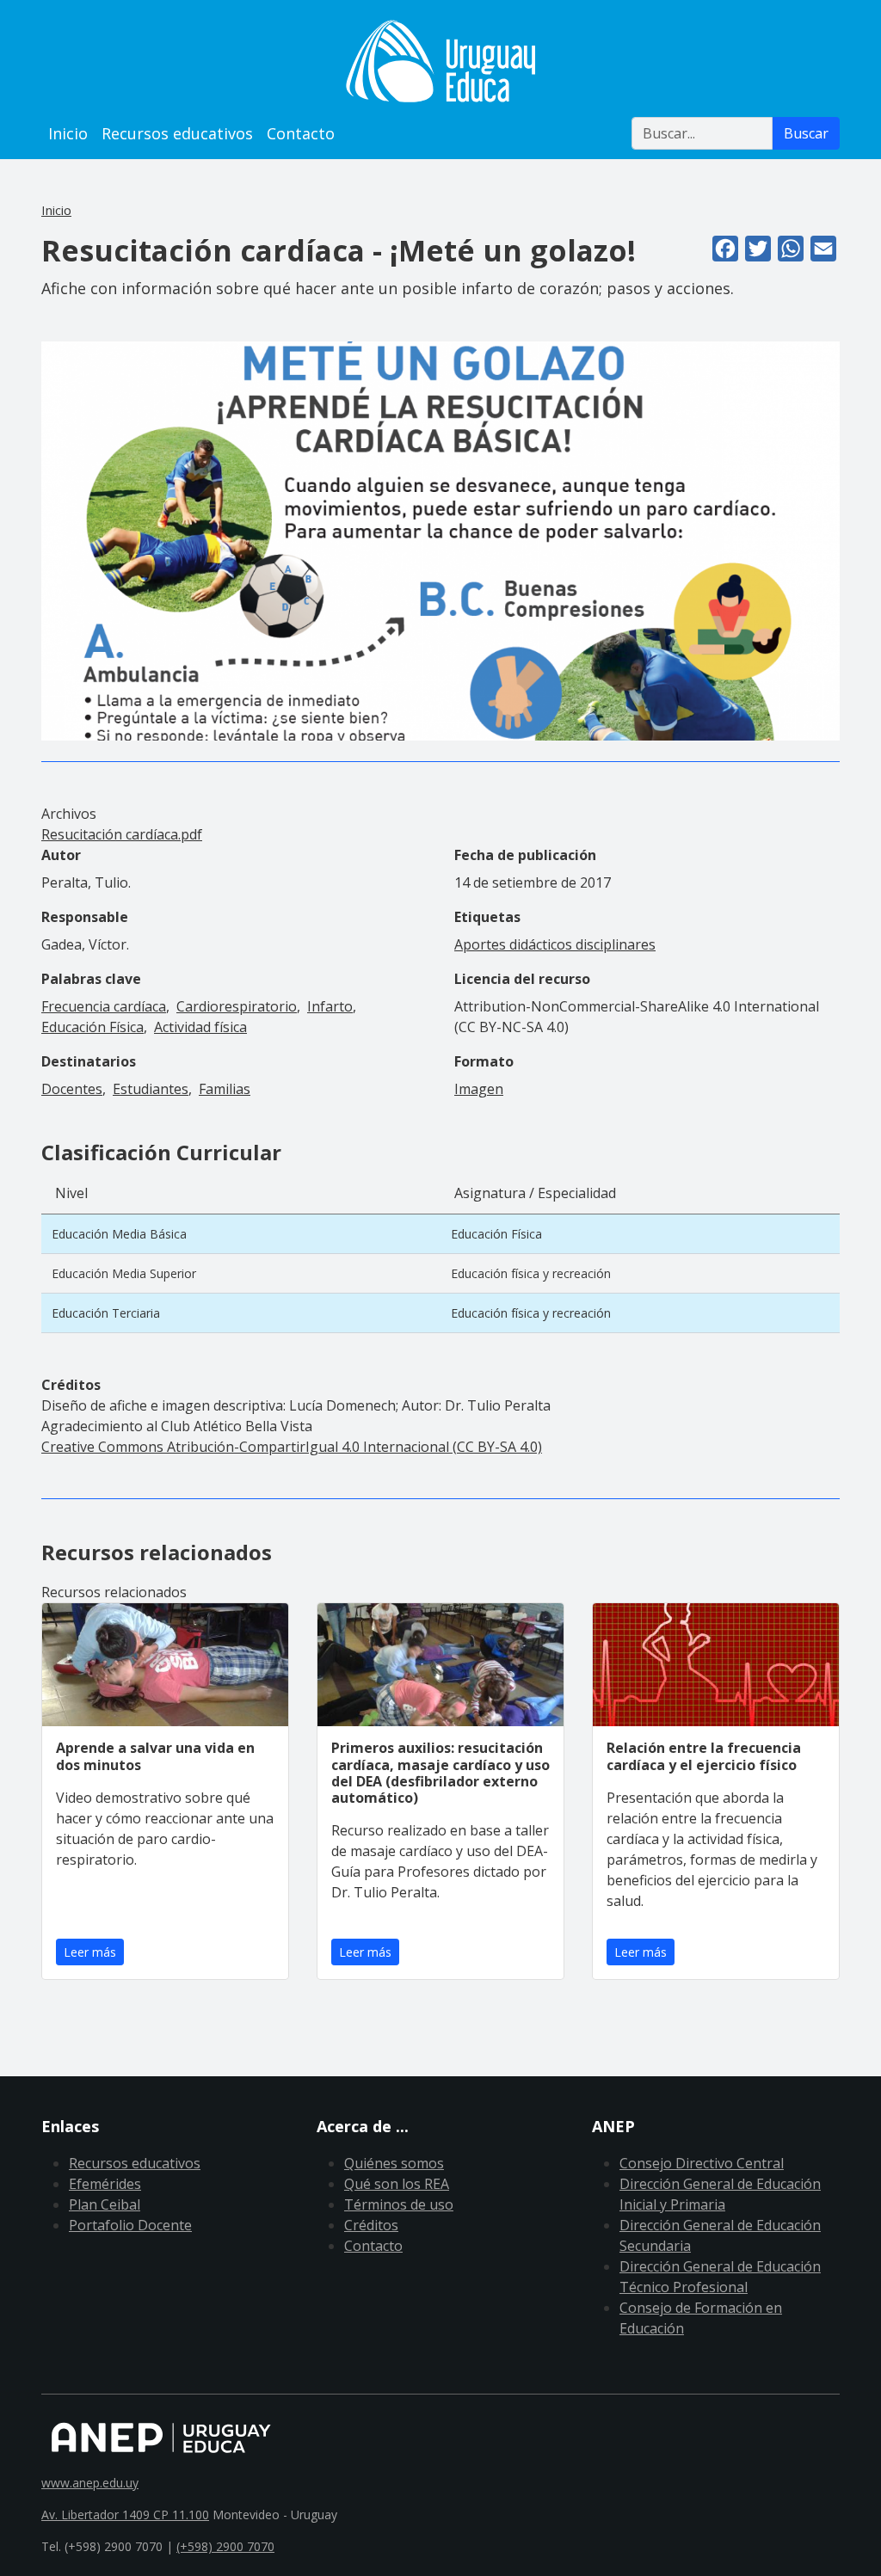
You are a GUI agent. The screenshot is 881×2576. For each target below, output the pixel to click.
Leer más (90, 1952)
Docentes (72, 1089)
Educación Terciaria (106, 1313)
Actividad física (200, 1027)
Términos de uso (399, 2204)
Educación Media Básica (119, 1234)
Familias (225, 1089)
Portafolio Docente (130, 2225)
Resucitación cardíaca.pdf (122, 834)
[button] (440, 539)
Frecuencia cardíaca (104, 1006)
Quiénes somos (394, 2163)
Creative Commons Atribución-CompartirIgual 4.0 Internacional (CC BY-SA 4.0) (292, 1447)
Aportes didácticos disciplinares (555, 944)
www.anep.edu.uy (90, 2483)
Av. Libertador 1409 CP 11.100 (125, 2515)
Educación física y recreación (531, 1273)
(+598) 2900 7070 (225, 2546)
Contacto (301, 133)
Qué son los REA (397, 2184)
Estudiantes (151, 1089)
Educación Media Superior (124, 1273)
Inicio (68, 133)
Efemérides (105, 2184)
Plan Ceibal (105, 2204)
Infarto (330, 1006)
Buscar (806, 133)
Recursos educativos (177, 133)
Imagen (479, 1089)
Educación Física (92, 1027)
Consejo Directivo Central (702, 2163)
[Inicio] (440, 61)
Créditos (371, 2225)
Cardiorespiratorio (237, 1006)
